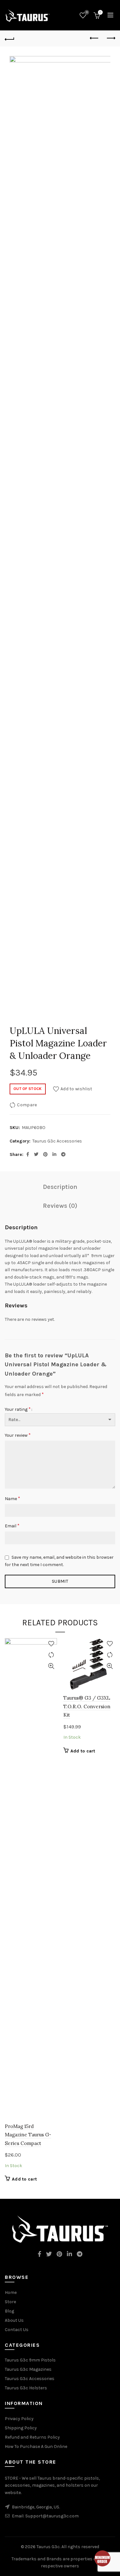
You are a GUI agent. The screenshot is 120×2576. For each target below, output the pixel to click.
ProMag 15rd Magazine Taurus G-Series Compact (28, 2135)
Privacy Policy (19, 2419)
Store (10, 2302)
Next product (110, 38)
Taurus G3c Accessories (57, 1141)
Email (12, 1526)
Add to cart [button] (24, 2179)
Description (60, 1187)
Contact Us (17, 2330)
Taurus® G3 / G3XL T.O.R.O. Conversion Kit (87, 1706)
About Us (14, 2320)
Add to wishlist (76, 1089)
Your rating (18, 1409)
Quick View (51, 1666)
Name (12, 1498)
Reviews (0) (60, 1206)
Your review (18, 1435)
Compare (27, 1105)
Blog (9, 2311)
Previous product (94, 38)
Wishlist (87, 12)
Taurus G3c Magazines (28, 2369)
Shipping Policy (21, 2428)
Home (11, 2292)
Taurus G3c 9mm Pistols (30, 2360)
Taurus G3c (48, 2547)
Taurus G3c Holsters (26, 2388)
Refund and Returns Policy (32, 2437)
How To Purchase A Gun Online (36, 2446)
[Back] (10, 38)
